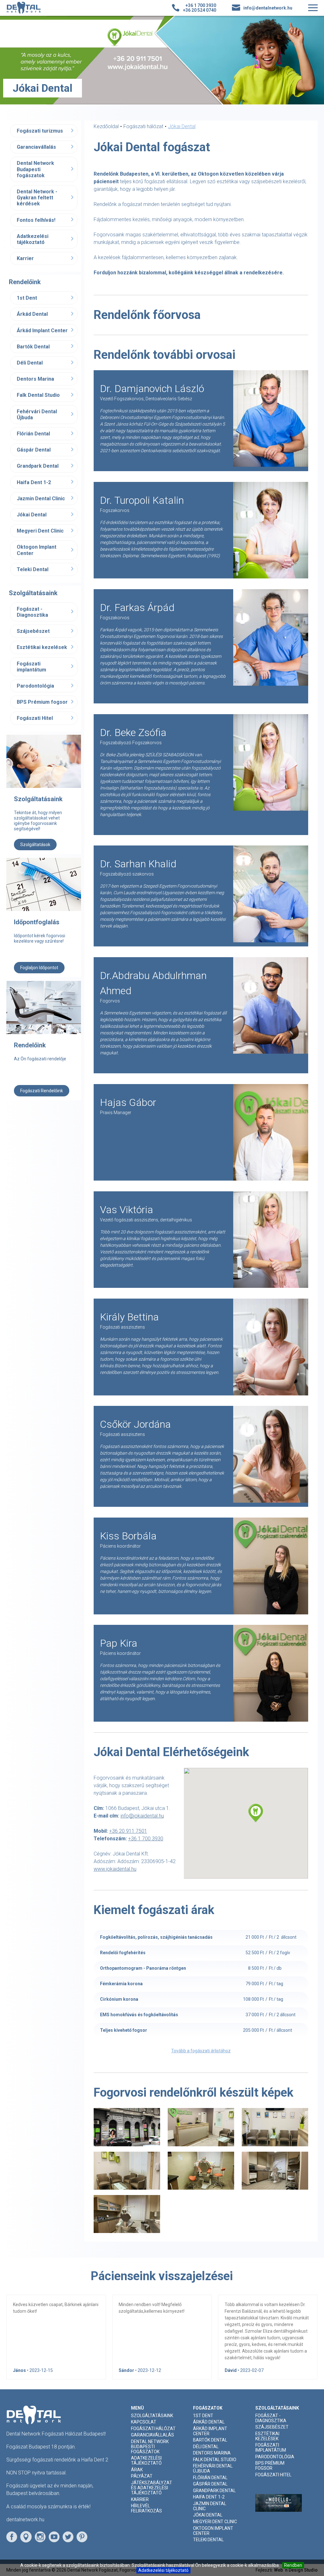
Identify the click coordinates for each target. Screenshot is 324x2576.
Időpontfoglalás (37, 922)
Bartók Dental (33, 347)
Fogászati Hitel (35, 718)
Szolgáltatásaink (38, 799)
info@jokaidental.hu (142, 1816)
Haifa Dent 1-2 (34, 482)
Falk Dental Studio (38, 395)
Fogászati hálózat (153, 2429)
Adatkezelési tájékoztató (163, 2570)
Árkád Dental (32, 314)
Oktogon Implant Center (37, 550)
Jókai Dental (32, 515)
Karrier (25, 258)
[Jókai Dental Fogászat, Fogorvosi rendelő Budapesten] (201, 2171)
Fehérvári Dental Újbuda (37, 415)
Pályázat (142, 2476)
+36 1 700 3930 (146, 1839)
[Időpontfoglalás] (44, 888)
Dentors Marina (35, 379)
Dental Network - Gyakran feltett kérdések (37, 198)
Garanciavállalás (36, 147)
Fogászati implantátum (31, 667)
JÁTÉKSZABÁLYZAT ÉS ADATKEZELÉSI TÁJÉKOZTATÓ (152, 2488)
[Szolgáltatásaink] (44, 765)
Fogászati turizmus (40, 131)
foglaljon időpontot (39, 968)
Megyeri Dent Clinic (40, 531)
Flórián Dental (33, 434)
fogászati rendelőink (42, 1091)
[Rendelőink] (44, 1011)
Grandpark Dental (38, 466)
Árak (137, 2470)
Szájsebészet (33, 631)
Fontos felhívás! (36, 220)
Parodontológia (35, 686)
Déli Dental (30, 363)
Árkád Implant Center (42, 331)
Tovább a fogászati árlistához (201, 2051)
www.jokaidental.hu (115, 1869)
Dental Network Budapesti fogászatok (35, 169)
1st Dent (27, 298)
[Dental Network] (24, 8)
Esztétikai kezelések (42, 647)
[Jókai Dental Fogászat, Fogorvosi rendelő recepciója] (201, 2127)
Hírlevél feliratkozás (146, 2508)
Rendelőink (30, 1045)
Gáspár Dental (34, 450)
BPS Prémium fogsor (42, 702)
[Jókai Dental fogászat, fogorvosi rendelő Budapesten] (127, 2127)
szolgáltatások (35, 845)
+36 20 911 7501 (128, 1831)
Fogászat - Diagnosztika (32, 612)
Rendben (293, 2565)
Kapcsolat (144, 2422)
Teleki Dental (33, 569)
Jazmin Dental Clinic (41, 499)
